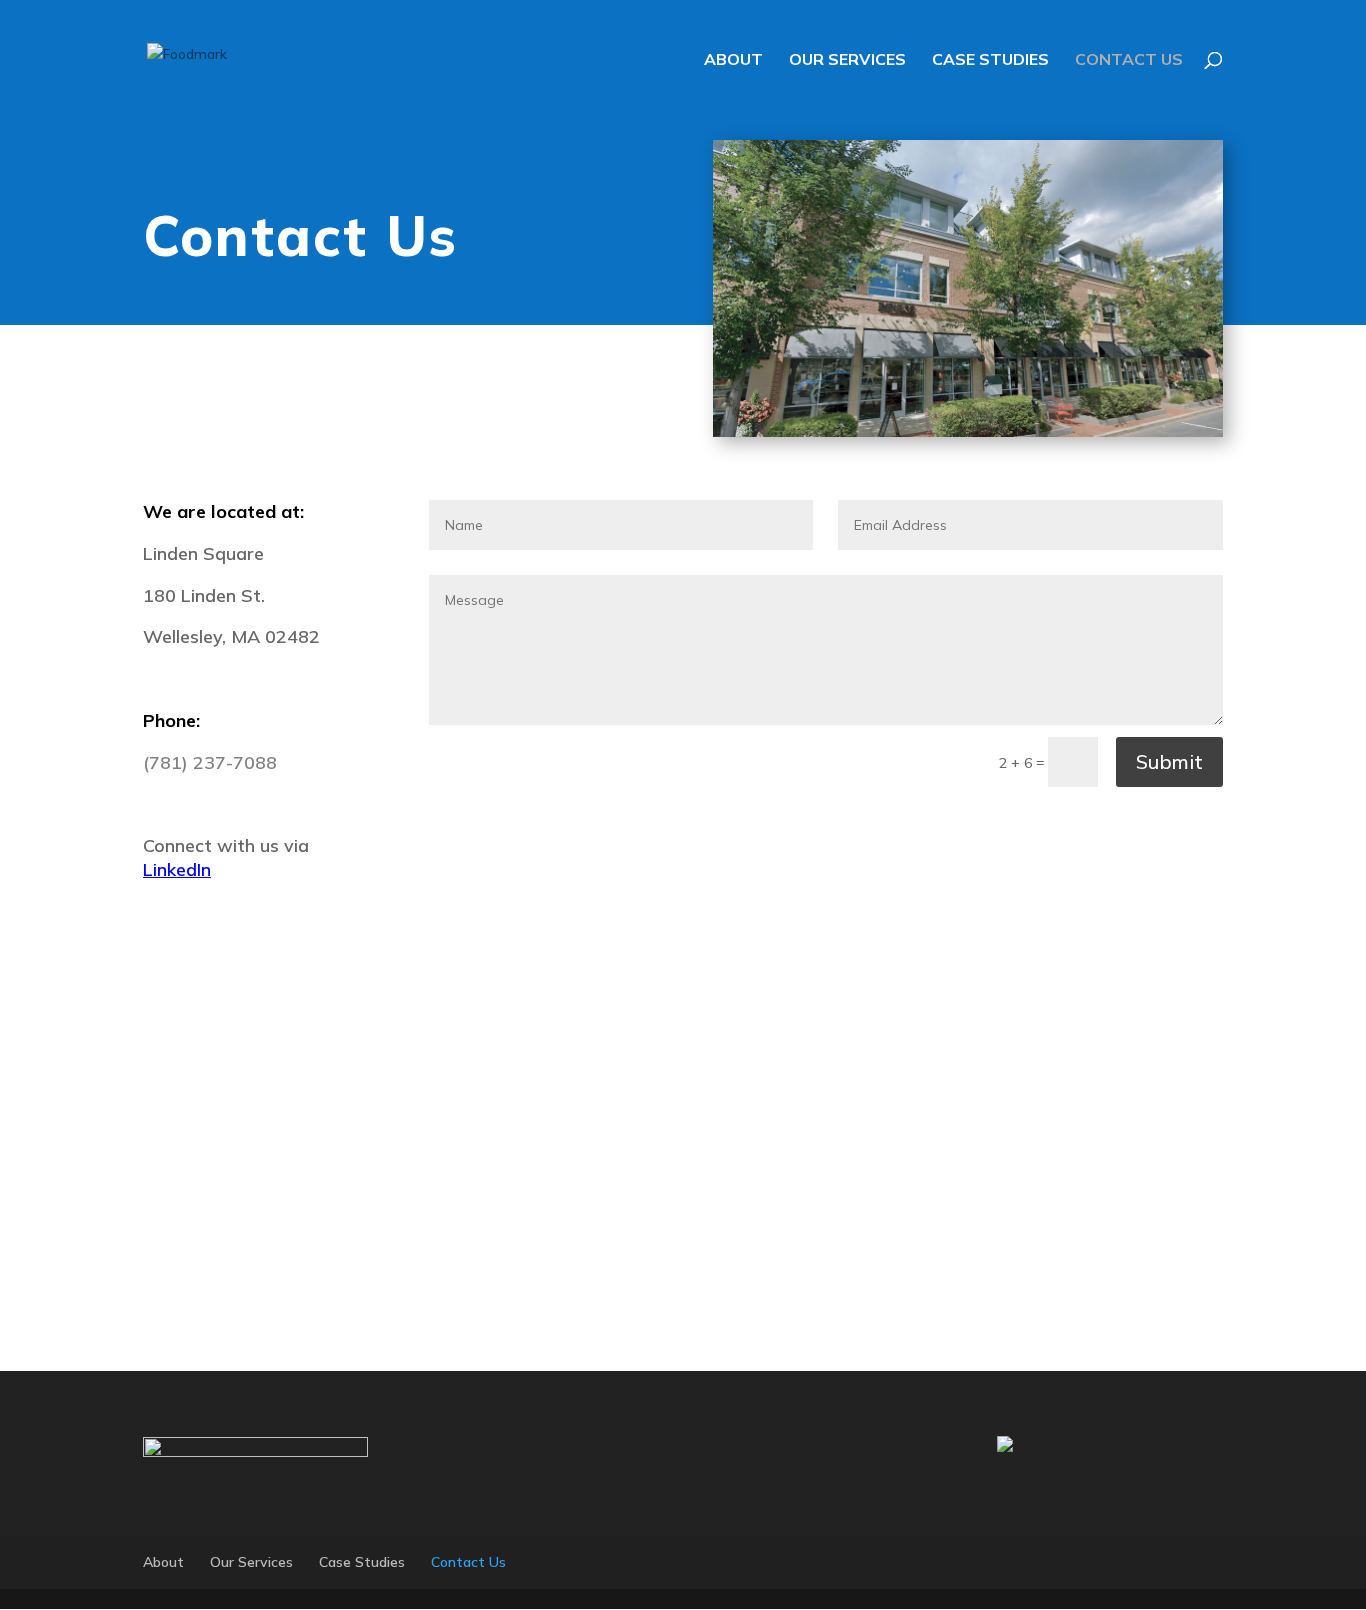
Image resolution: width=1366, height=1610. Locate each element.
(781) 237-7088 (210, 762)
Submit (1169, 761)
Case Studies (990, 60)
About (733, 60)
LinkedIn (177, 869)
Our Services (847, 60)
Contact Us (1129, 60)
